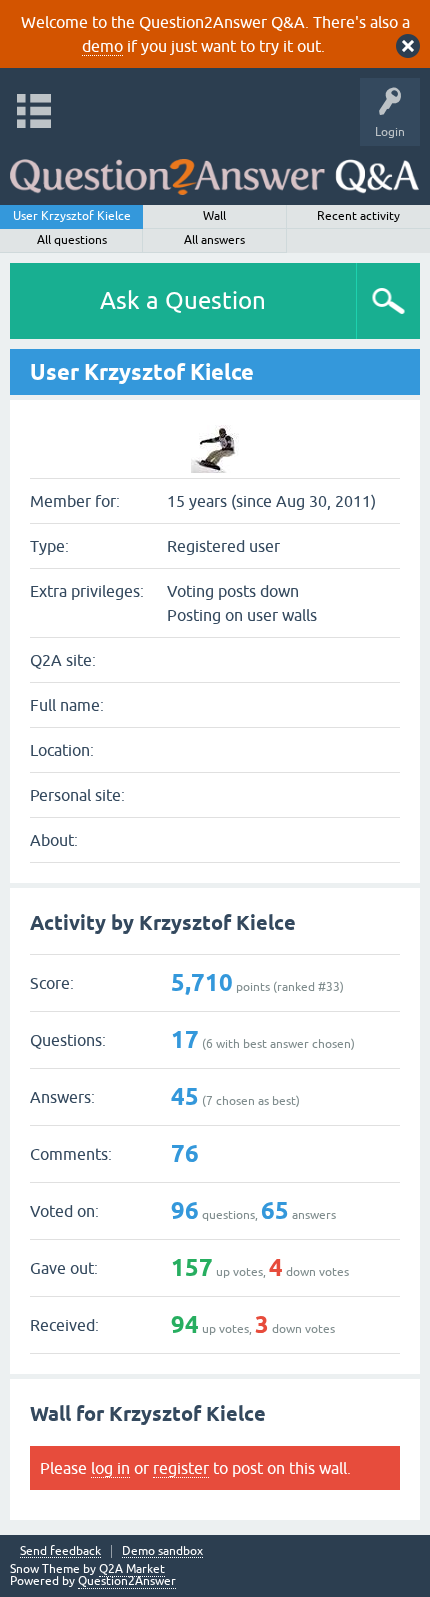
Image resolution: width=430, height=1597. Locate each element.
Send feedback (60, 1551)
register (181, 1468)
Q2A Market (132, 1569)
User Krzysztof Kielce (72, 216)
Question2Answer (127, 1581)
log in (110, 1468)
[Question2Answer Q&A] (214, 170)
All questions (72, 240)
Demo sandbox (162, 1551)
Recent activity (358, 216)
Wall (214, 216)
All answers (214, 240)
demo (102, 46)
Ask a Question (183, 300)
